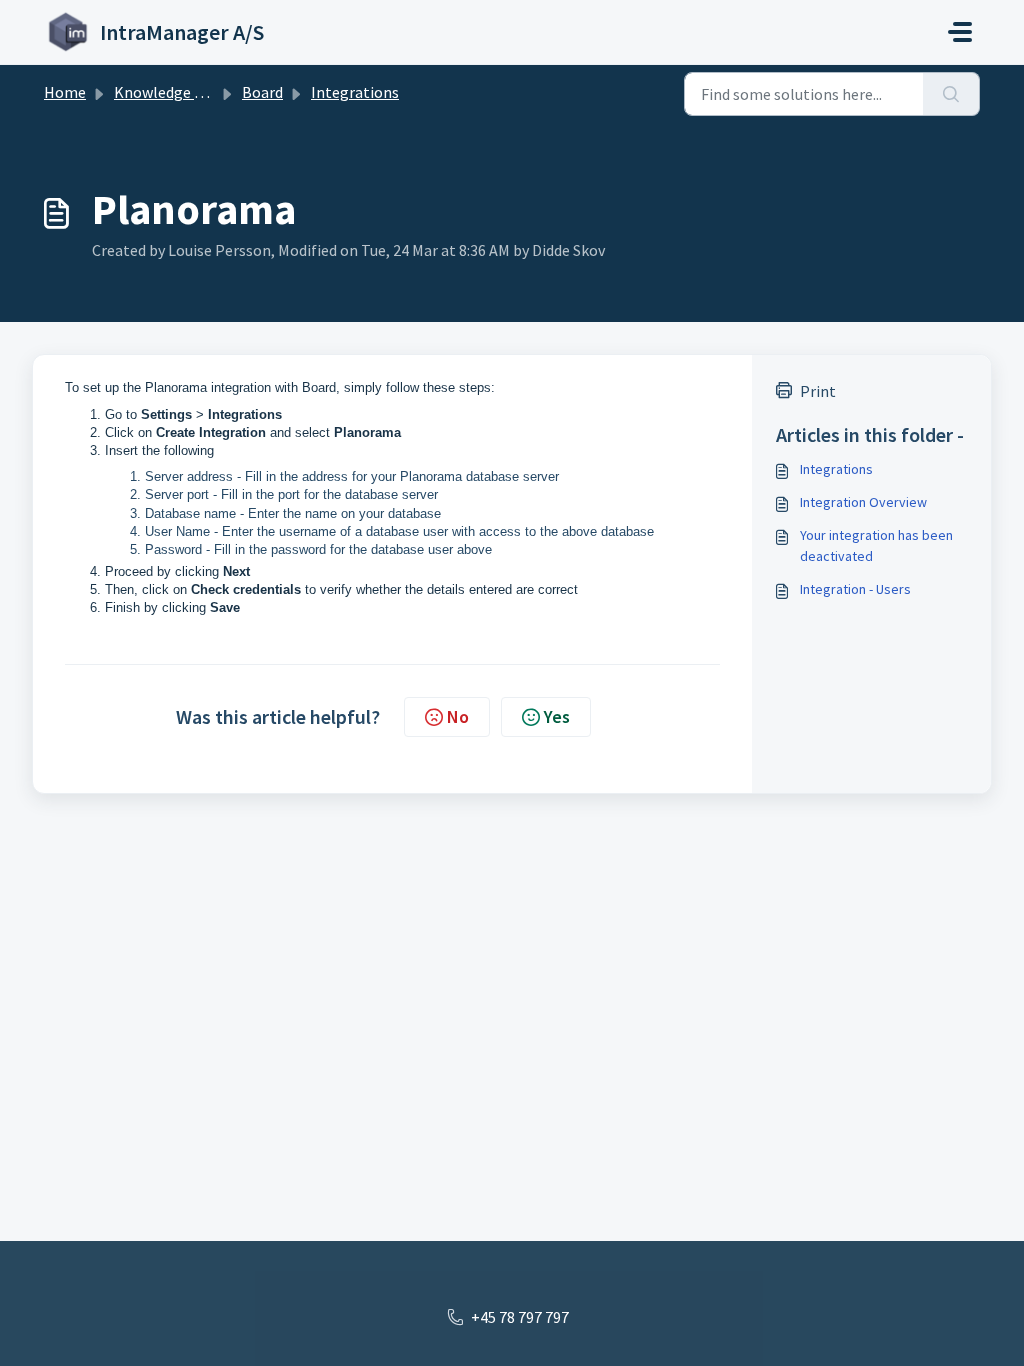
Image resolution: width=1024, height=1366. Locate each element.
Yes (557, 716)
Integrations (355, 92)
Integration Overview (863, 502)
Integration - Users (855, 589)
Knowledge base (170, 92)
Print (818, 391)
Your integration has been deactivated (876, 545)
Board (262, 92)
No (458, 716)
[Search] (951, 94)
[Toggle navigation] (960, 32)
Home (65, 92)
